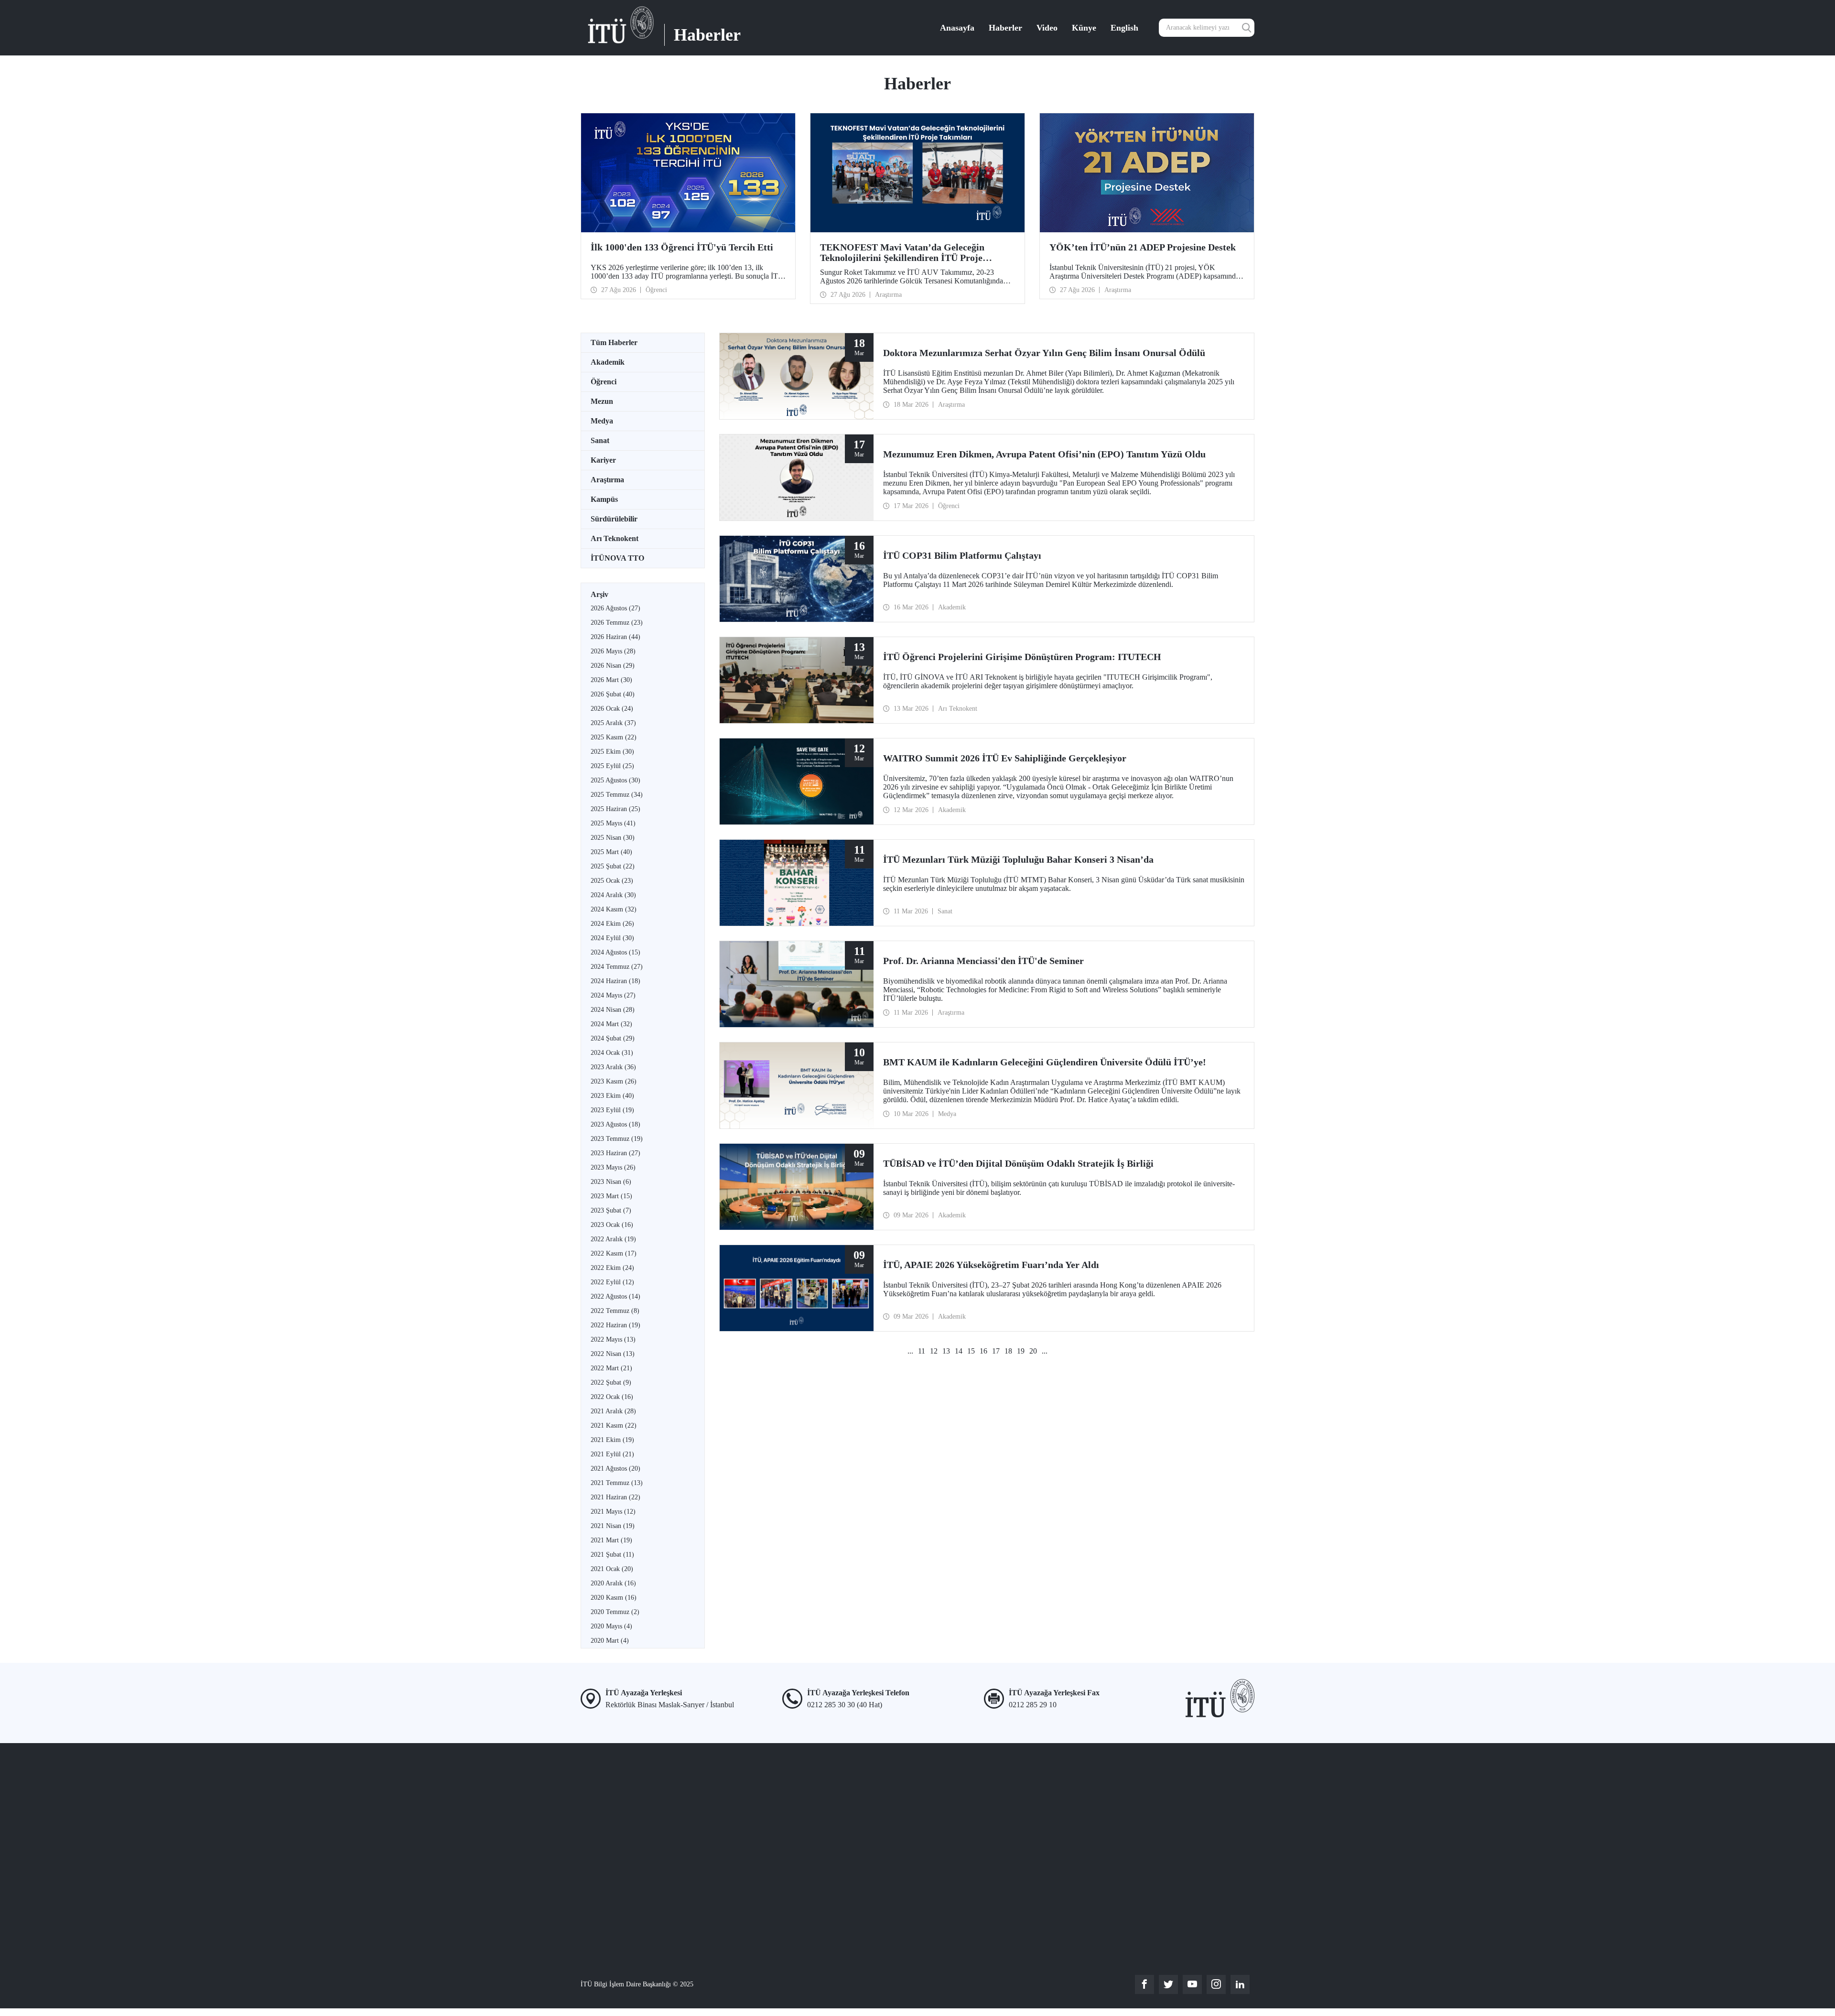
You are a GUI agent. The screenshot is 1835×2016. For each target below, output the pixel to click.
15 (971, 1351)
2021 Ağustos (615, 1469)
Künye (1084, 28)
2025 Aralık (613, 723)
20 (1033, 1351)
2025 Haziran (615, 809)
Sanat (600, 440)
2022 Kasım (614, 1253)
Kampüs (604, 499)
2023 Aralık (613, 1067)
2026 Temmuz (617, 623)
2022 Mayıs (613, 1339)
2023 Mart (611, 1196)
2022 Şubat (611, 1382)
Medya (602, 421)
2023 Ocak (612, 1225)
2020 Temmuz (615, 1612)
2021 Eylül (612, 1454)
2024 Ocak (612, 1053)
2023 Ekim (612, 1096)
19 (1021, 1351)
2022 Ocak (612, 1397)
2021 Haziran (615, 1497)
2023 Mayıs (613, 1167)
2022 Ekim (612, 1268)
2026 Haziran (615, 637)
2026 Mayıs (613, 651)
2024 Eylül (612, 938)
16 (983, 1351)
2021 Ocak (612, 1569)
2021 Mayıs (613, 1512)
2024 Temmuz (617, 967)
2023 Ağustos (615, 1124)
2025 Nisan (613, 838)
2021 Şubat (612, 1555)
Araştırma (607, 480)
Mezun (602, 401)
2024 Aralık (613, 895)
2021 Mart (611, 1540)
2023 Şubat (611, 1210)
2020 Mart (610, 1641)
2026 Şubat (613, 694)
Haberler (1005, 28)
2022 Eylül (612, 1282)
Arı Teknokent (615, 538)
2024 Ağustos (615, 952)
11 (922, 1351)
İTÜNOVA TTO (617, 558)
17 (996, 1351)
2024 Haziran (615, 981)
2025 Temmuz (617, 795)
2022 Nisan (613, 1354)
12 (934, 1351)
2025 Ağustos (615, 780)
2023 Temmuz (617, 1139)
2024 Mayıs (613, 995)
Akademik (608, 362)
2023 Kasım (614, 1081)
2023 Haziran (615, 1153)
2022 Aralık (613, 1239)
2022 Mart (611, 1368)
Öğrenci (604, 382)
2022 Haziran (615, 1325)
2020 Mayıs (611, 1626)
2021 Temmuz (617, 1483)
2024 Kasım (614, 909)
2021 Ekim (612, 1440)
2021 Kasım (614, 1425)
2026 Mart (611, 680)
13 (946, 1351)
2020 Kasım (614, 1598)
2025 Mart (611, 852)
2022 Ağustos (615, 1296)
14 (959, 1351)
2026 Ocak (612, 709)
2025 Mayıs (613, 823)
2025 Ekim (612, 752)
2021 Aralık (613, 1411)
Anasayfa (957, 28)
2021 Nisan (613, 1526)
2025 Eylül (612, 766)
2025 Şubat (613, 866)
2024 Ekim (612, 924)
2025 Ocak (612, 881)
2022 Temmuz (615, 1311)
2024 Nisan (613, 1010)
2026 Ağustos (615, 608)
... (910, 1351)
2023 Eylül (612, 1110)
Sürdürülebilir (614, 519)
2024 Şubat (613, 1038)
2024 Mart (611, 1024)
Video (1047, 28)
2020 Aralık (613, 1583)
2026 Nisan (613, 666)
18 (1008, 1351)
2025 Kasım (614, 737)
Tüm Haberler (614, 342)
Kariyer (603, 460)
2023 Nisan (611, 1182)
